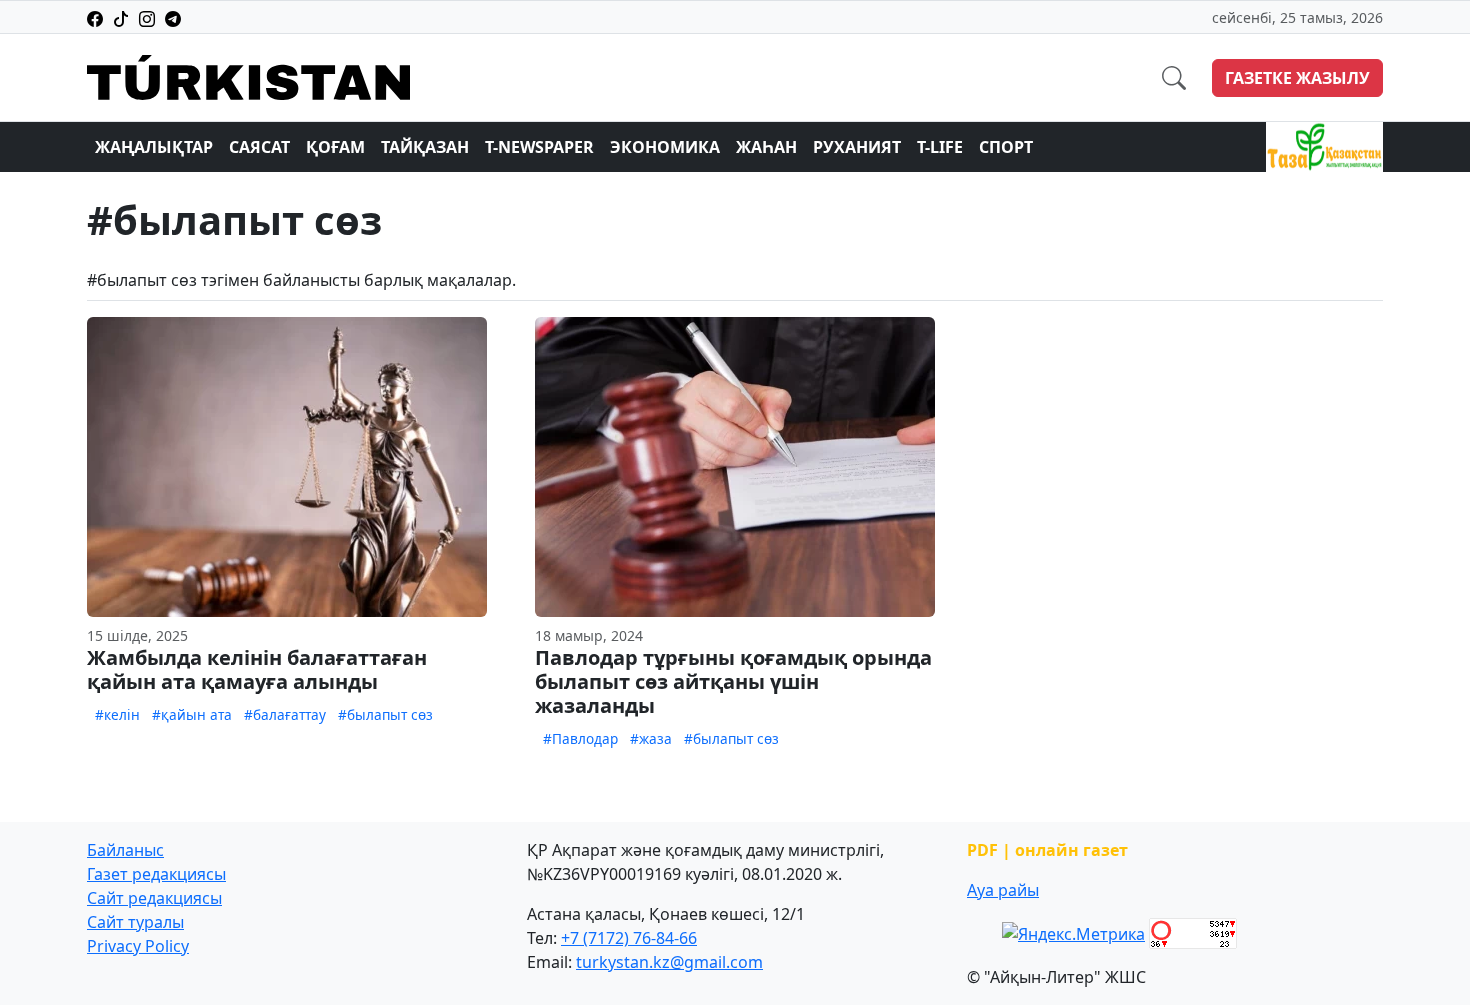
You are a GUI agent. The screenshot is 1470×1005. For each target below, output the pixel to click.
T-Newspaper (539, 147)
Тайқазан (425, 147)
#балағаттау (285, 714)
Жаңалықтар (154, 147)
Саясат (259, 147)
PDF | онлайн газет (1047, 850)
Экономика (665, 147)
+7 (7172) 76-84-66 (629, 938)
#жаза (651, 738)
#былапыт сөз (385, 714)
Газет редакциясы (156, 874)
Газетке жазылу (1297, 78)
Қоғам (335, 147)
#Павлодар (580, 738)
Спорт (1006, 147)
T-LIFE (940, 147)
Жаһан (766, 147)
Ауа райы (1003, 890)
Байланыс (125, 850)
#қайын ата (192, 714)
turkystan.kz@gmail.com (669, 962)
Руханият (857, 147)
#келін (117, 714)
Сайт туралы (135, 922)
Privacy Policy (138, 946)
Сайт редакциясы (154, 898)
